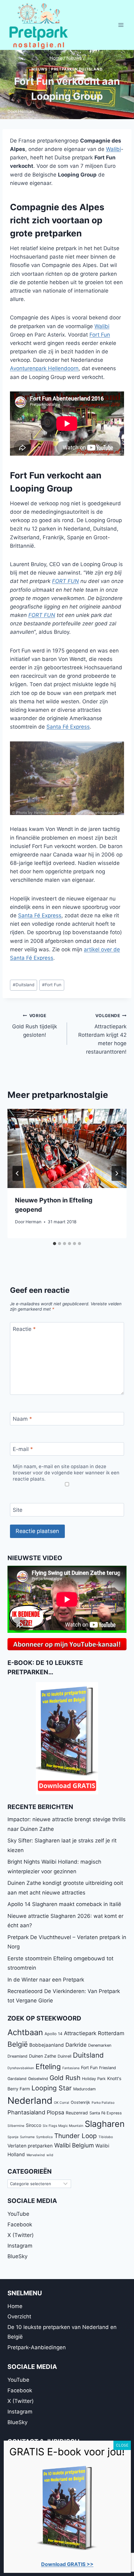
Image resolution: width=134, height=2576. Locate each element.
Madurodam (84, 2089)
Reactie (24, 1329)
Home (15, 2306)
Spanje (13, 2137)
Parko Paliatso (103, 2103)
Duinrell (65, 2056)
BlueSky (17, 2256)
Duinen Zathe (43, 2056)
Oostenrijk (80, 2102)
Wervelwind (36, 2155)
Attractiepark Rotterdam (94, 2033)
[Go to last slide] (17, 1173)
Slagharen (105, 2124)
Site (18, 1510)
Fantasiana (71, 2068)
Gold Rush (65, 2078)
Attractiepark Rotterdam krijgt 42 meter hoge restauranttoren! (102, 1034)
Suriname (27, 2137)
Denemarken (100, 2045)
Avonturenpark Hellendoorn (44, 368)
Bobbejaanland (47, 2045)
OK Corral (62, 2103)
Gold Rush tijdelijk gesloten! (35, 1026)
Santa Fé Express (68, 727)
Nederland (30, 2101)
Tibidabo (106, 2137)
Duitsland (24, 985)
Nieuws (40, 69)
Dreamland (17, 2056)
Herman (26, 111)
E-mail (23, 1449)
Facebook (20, 2224)
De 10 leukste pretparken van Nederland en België (62, 2332)
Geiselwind (38, 2079)
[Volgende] (117, 1173)
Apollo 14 (53, 2034)
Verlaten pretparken (30, 2146)
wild (50, 2155)
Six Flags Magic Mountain (63, 2126)
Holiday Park (94, 2079)
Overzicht (19, 2316)
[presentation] (67, 1149)
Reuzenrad (77, 2113)
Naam (22, 1419)
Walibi (113, 149)
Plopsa (55, 2112)
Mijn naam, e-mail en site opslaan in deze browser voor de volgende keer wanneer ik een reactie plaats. (66, 1473)
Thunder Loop (76, 2136)
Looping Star (52, 2088)
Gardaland (17, 2079)
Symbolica (44, 2137)
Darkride (76, 2045)
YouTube (18, 2214)
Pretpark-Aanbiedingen (37, 2347)
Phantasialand (26, 2112)
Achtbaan (25, 2032)
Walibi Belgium (74, 2145)
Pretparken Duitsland (77, 69)
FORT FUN (65, 581)
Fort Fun (100, 335)
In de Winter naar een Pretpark (46, 1980)
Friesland (108, 2068)
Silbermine (16, 2126)
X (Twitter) (21, 2235)
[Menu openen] (121, 25)
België (18, 2044)
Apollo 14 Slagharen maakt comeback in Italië (64, 1904)
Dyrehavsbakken (21, 2068)
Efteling (48, 2067)
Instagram (20, 2246)
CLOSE (122, 2445)
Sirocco (33, 2125)
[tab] (55, 1244)
